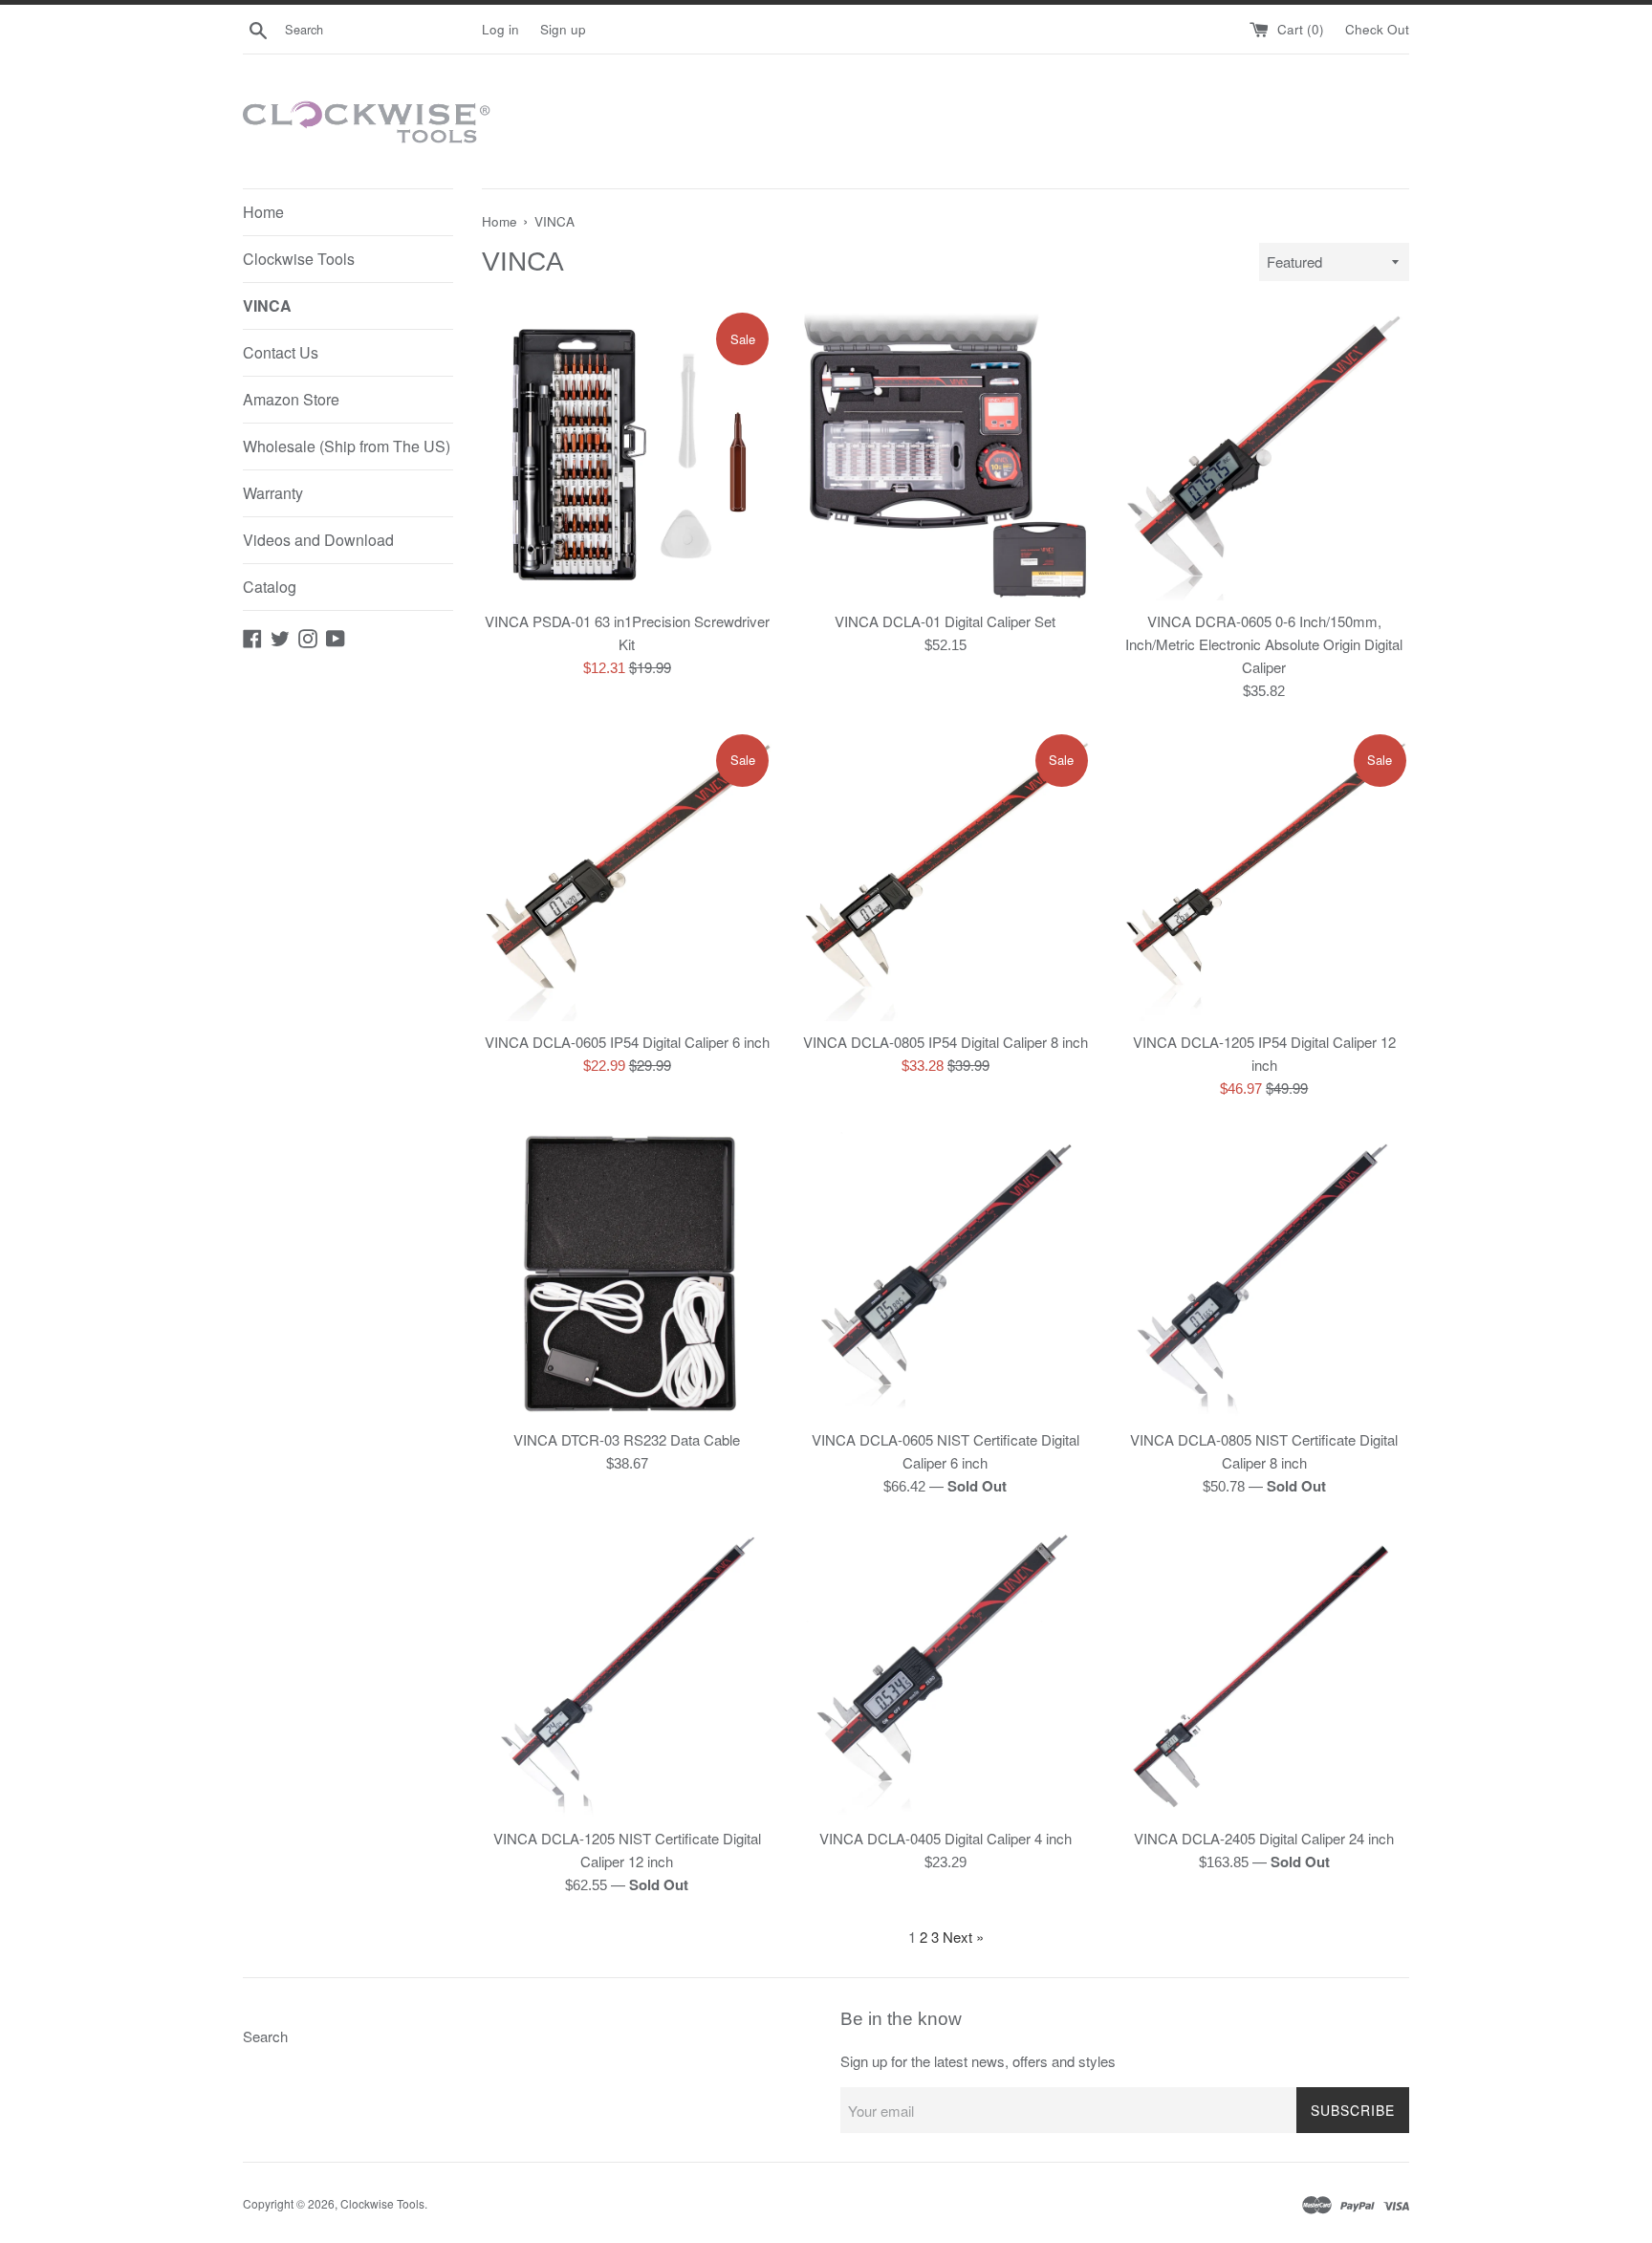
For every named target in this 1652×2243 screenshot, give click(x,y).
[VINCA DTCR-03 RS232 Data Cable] (627, 1274)
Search (265, 2036)
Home (263, 212)
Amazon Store (291, 399)
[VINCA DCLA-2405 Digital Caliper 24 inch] (1264, 1672)
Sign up (563, 29)
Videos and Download (318, 540)
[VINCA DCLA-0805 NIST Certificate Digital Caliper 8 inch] (1264, 1274)
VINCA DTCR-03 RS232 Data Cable (627, 1439)
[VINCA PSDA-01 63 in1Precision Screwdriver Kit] (627, 455)
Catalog (270, 587)
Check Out (1377, 29)
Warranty (273, 493)
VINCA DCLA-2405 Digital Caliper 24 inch (1264, 1838)
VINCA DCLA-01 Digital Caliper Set (945, 621)
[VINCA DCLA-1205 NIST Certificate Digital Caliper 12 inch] (627, 1672)
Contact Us (281, 352)
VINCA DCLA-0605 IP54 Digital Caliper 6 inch (627, 1042)
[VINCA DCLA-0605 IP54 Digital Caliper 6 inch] (627, 876)
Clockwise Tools (299, 259)
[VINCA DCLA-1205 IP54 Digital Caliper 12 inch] (1264, 876)
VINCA (267, 305)
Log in (500, 29)
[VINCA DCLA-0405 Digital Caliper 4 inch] (945, 1672)
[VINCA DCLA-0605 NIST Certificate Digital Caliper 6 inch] (945, 1274)
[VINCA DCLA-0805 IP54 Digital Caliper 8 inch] (945, 876)
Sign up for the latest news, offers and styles (978, 2061)
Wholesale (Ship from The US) (347, 446)
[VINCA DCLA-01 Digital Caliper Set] (945, 455)
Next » (963, 1937)
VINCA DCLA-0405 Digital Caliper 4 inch (946, 1838)
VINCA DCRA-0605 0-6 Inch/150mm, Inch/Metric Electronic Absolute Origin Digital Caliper (1264, 644)
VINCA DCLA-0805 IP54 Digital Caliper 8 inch (946, 1042)
